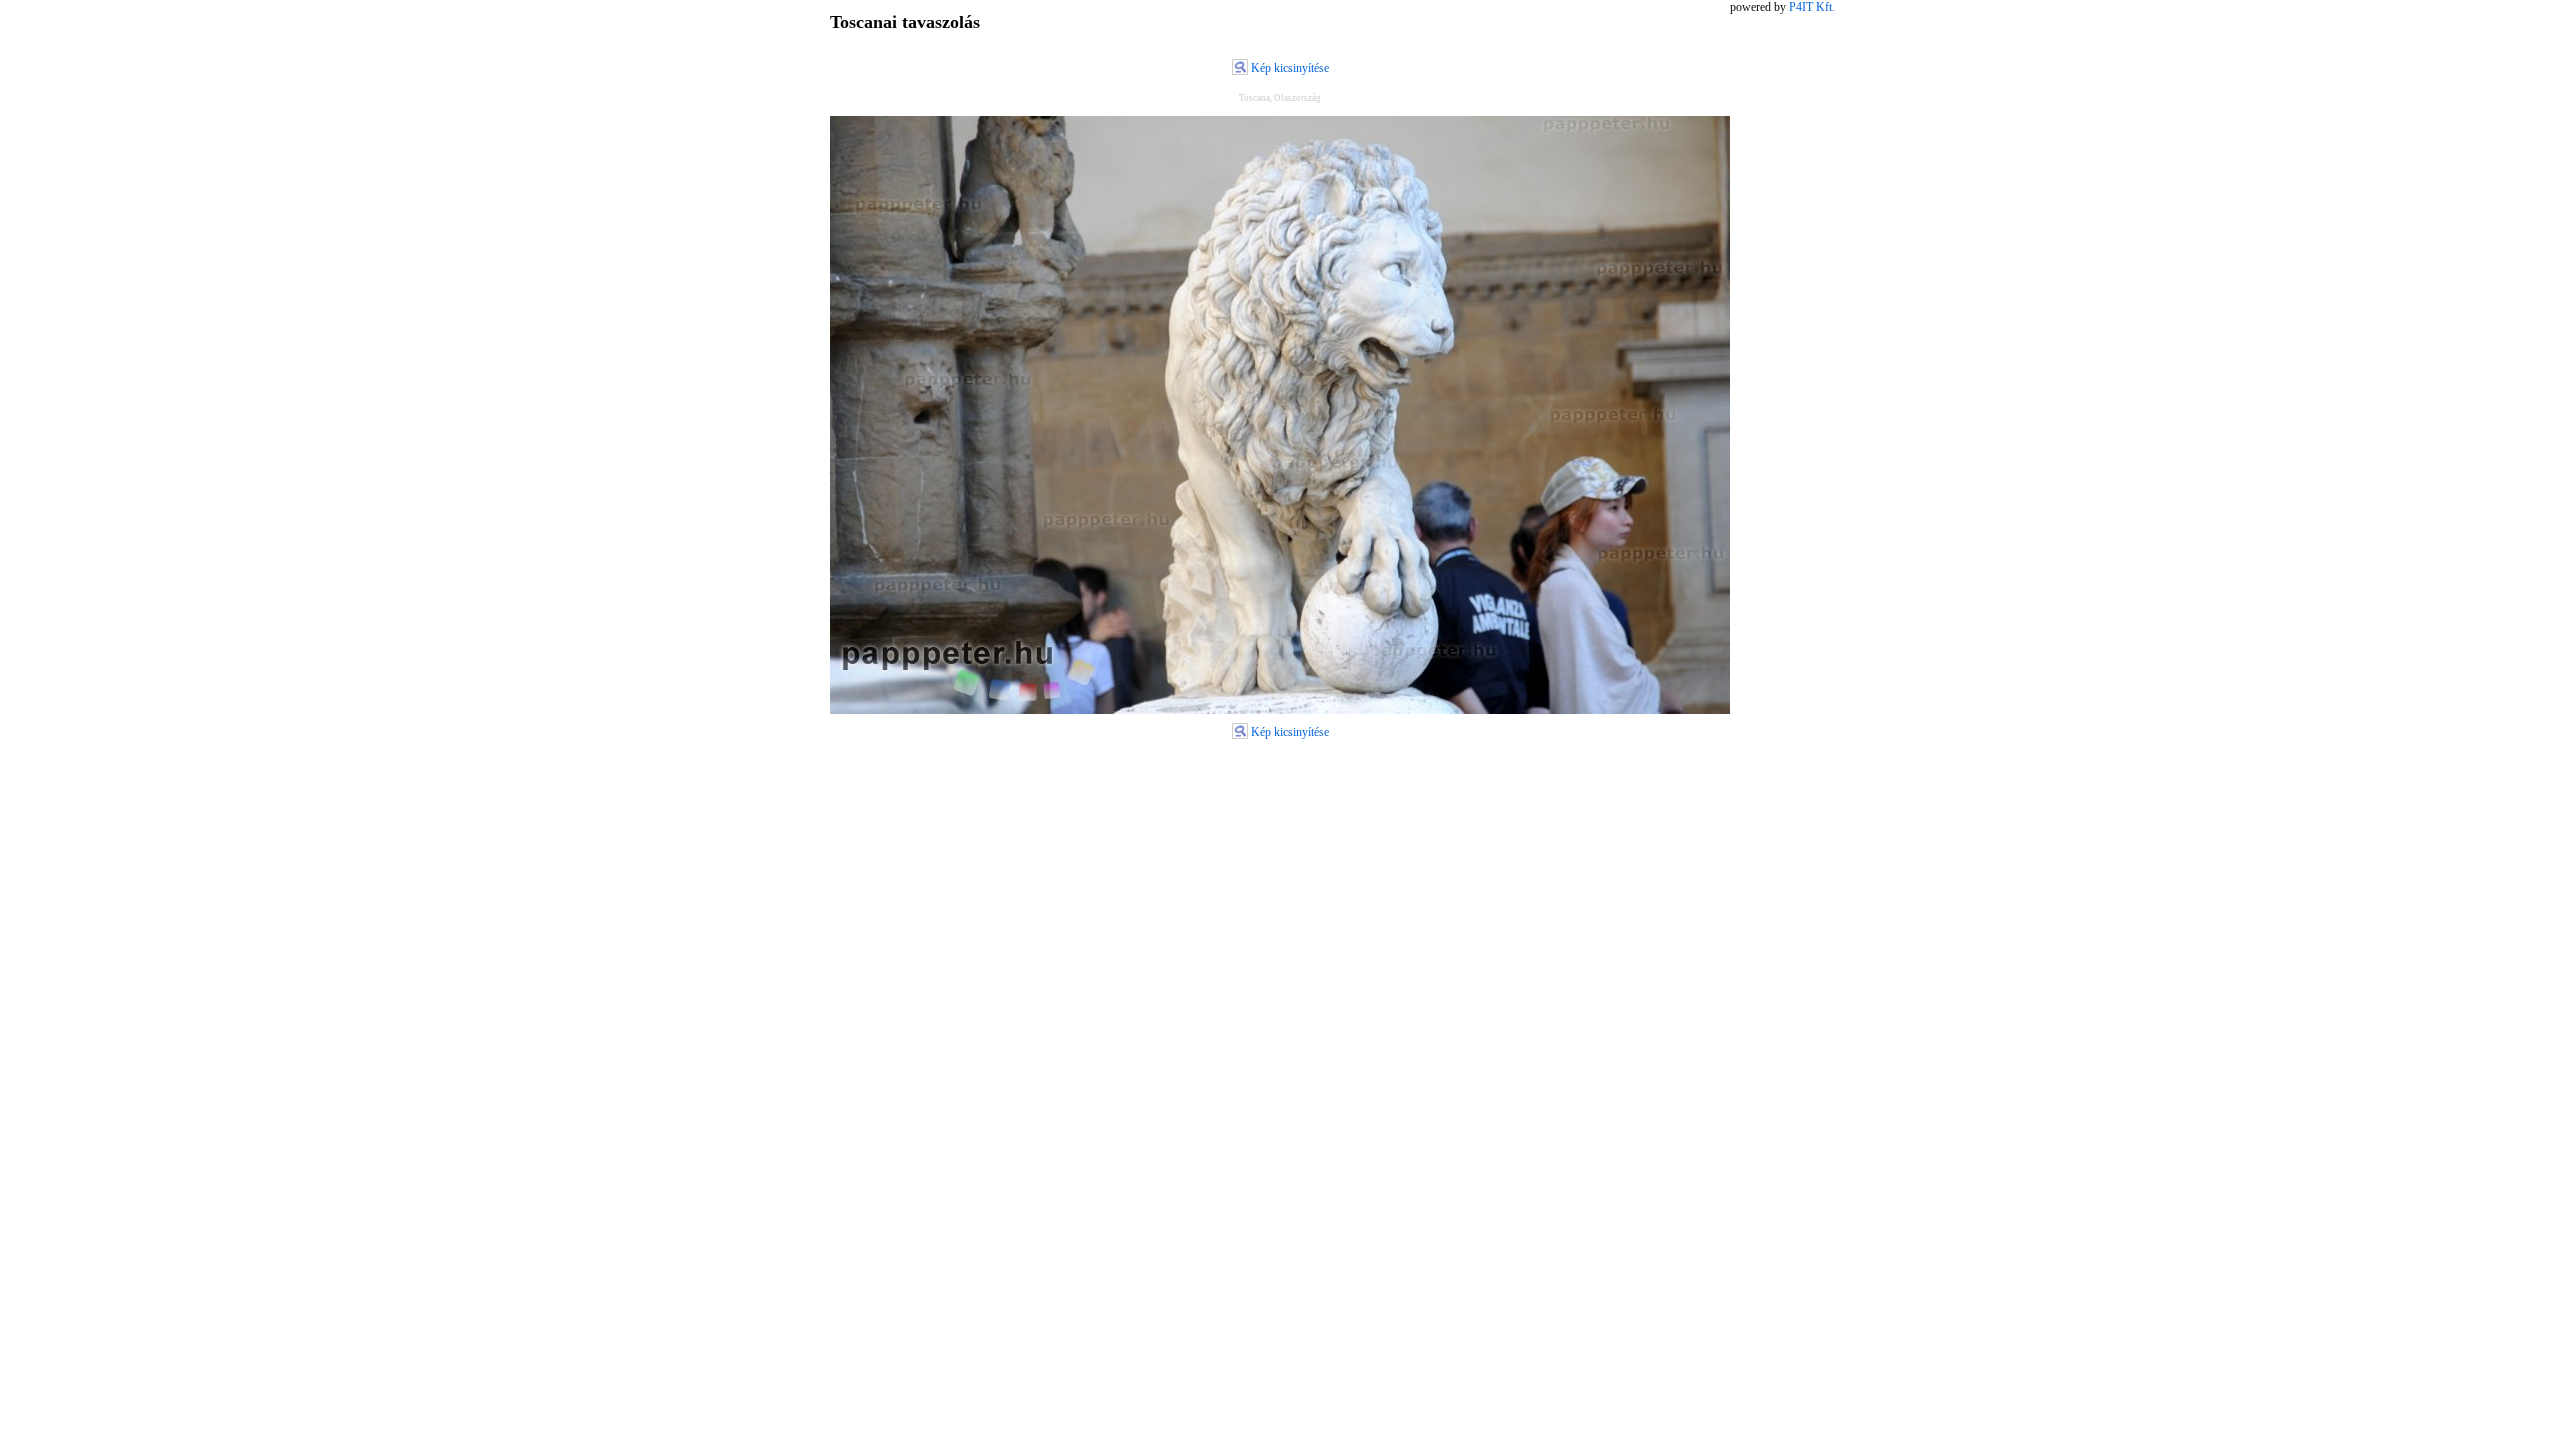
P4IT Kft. (1812, 7)
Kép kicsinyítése (1290, 68)
